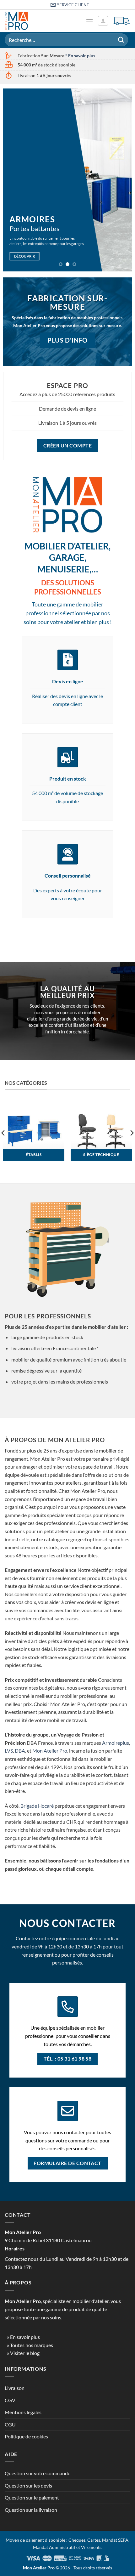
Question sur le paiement (32, 2497)
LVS (9, 1751)
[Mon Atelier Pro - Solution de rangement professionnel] (24, 21)
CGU (10, 2424)
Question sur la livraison (31, 2510)
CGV (10, 2400)
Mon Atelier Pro (50, 1751)
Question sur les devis (28, 2485)
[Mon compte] (103, 21)
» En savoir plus (23, 2337)
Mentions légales (23, 2412)
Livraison (15, 2388)
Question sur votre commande (38, 2473)
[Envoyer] (121, 40)
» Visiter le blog (23, 2353)
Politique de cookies (26, 2436)
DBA (20, 1751)
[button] (89, 21)
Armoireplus (116, 1743)
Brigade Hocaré (37, 1806)
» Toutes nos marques (30, 2345)
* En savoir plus (80, 56)
